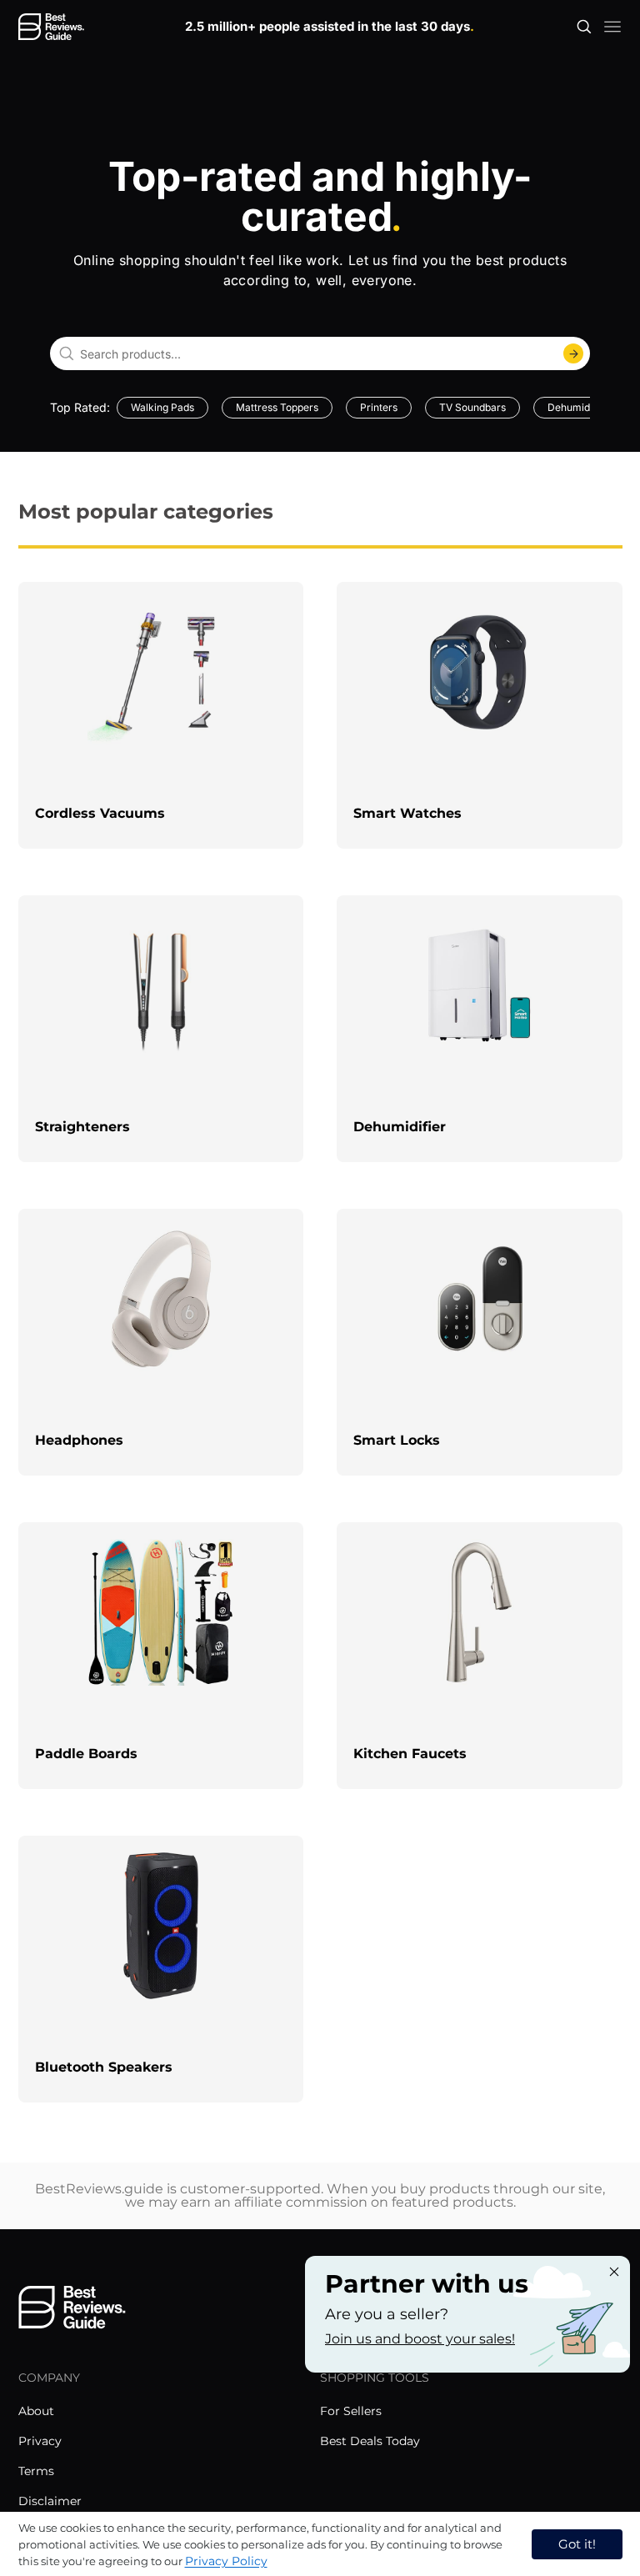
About (36, 2411)
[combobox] (320, 353)
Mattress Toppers (277, 407)
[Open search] (584, 27)
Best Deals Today (370, 2441)
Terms (36, 2471)
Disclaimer (50, 2501)
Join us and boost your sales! (420, 2339)
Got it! (577, 2544)
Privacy (40, 2441)
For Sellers (351, 2411)
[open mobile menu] (612, 27)
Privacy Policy (226, 2561)
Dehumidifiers (580, 407)
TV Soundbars (472, 407)
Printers (379, 407)
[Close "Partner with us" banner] (614, 2272)
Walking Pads (162, 407)
